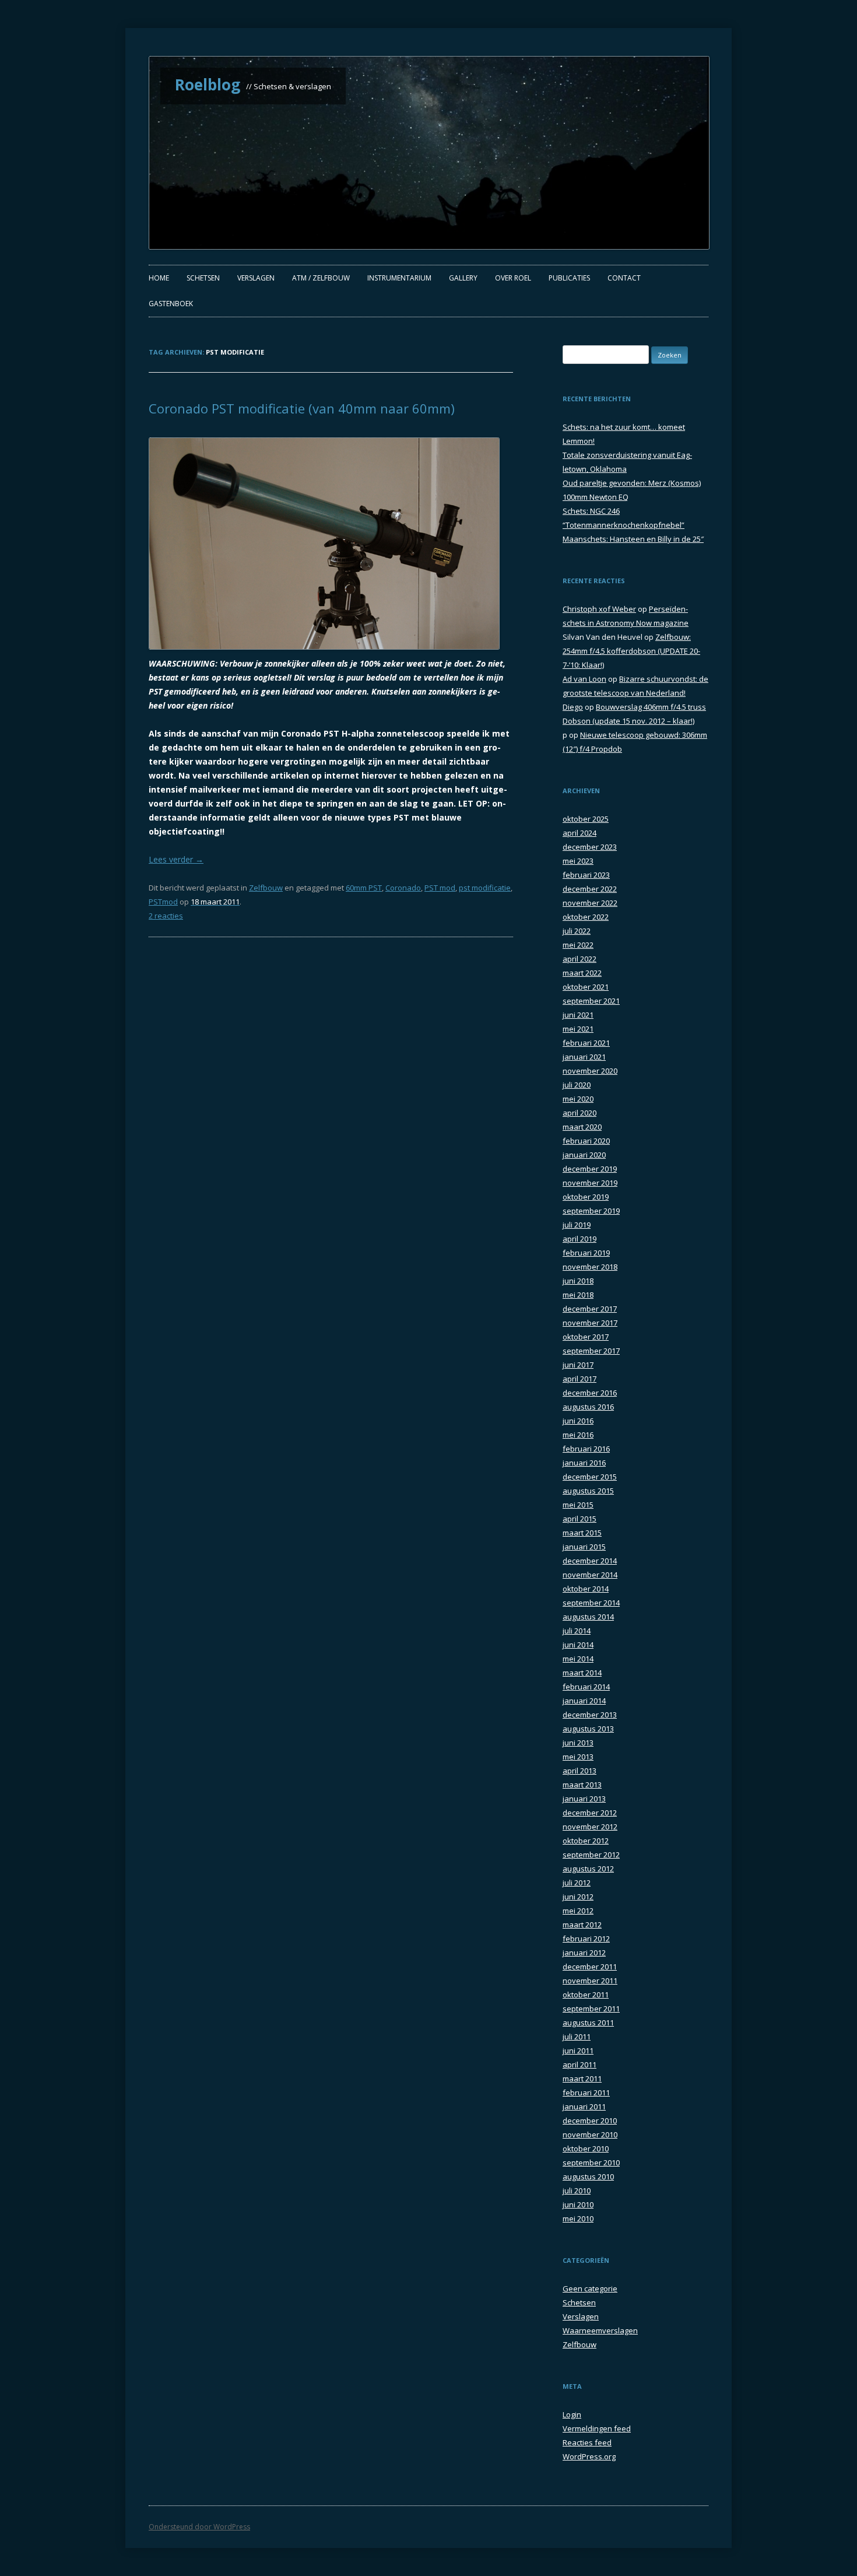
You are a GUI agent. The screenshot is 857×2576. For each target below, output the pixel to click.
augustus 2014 (588, 1617)
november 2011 (590, 1981)
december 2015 (590, 1477)
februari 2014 (586, 1687)
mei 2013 (578, 1757)
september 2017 (591, 1351)
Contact (624, 278)
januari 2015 (584, 1547)
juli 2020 (577, 1085)
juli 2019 (577, 1225)
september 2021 (591, 1001)
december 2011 (590, 1967)
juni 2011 (578, 2051)
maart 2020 (582, 1127)
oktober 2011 (586, 1995)
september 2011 (591, 2009)
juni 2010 (578, 2205)
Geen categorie (590, 2288)
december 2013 (590, 1715)
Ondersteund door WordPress (199, 2527)
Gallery (463, 278)
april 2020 (579, 1113)
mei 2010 (578, 2218)
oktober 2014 (586, 1589)
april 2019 (579, 1239)
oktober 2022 (586, 917)
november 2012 (590, 1827)
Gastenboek (171, 304)
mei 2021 (578, 1029)
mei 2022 (578, 945)
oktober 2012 (586, 1841)
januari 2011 (584, 2107)
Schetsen (203, 278)
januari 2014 (584, 1701)
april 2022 (579, 959)
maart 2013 (582, 1785)
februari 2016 (586, 1449)
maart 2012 (582, 1925)
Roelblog (208, 85)
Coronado (403, 888)
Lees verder (176, 859)
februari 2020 (586, 1141)
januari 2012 (584, 1953)
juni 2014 (578, 1645)
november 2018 (590, 1267)
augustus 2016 (588, 1407)
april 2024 (579, 833)
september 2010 (591, 2163)
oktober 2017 (586, 1337)
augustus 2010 (588, 2177)
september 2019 (591, 1211)
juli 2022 (577, 931)
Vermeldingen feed (597, 2428)
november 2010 (590, 2135)
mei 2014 (578, 1659)
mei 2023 (578, 861)
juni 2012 (578, 1897)
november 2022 (590, 903)
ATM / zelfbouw (321, 278)
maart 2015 (582, 1533)
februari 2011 (586, 2093)
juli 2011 (577, 2037)
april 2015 (579, 1519)
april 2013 (579, 1771)
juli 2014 (577, 1631)
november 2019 (590, 1183)
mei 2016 (578, 1435)
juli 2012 (577, 1883)
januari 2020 (584, 1155)
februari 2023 (586, 875)
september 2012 (591, 1855)
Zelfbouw (266, 888)
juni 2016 (578, 1421)
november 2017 (590, 1323)
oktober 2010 (586, 2149)
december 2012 (590, 1813)
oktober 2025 (586, 819)
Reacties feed (587, 2442)
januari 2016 (584, 1463)
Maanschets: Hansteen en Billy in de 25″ (633, 539)
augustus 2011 (588, 2023)
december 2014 (590, 1561)
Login (572, 2414)
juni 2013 (578, 1743)
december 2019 (590, 1169)
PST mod (440, 888)
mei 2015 (578, 1505)
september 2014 (591, 1603)
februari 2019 (586, 1253)
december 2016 (590, 1393)
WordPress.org (589, 2456)
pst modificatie (485, 888)
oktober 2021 (586, 987)
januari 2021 (584, 1057)
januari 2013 (584, 1799)
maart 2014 (582, 1673)
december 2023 (590, 847)
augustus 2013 (588, 1729)
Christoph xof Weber (599, 609)
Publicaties (569, 278)
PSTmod (163, 902)
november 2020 (590, 1071)
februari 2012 (586, 1939)
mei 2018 (578, 1295)
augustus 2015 (588, 1491)
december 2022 (590, 889)
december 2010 (590, 2121)
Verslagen (256, 278)
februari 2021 (586, 1043)
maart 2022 (582, 973)
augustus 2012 (588, 1869)
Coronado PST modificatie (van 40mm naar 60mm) (302, 408)
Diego (573, 707)
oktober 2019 (586, 1197)
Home (159, 278)
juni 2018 (578, 1281)
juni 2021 (578, 1015)
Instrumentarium (399, 278)
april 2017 (579, 1379)
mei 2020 (578, 1099)
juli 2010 (577, 2191)
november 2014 (590, 1575)
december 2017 (590, 1309)
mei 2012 (578, 1911)
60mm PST (364, 888)
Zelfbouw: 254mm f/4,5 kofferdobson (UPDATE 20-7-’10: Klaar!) (631, 651)
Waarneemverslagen (600, 2330)
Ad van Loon (584, 679)
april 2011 (579, 2065)
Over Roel (513, 278)
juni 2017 (578, 1365)
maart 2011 (582, 2079)
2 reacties (166, 916)
